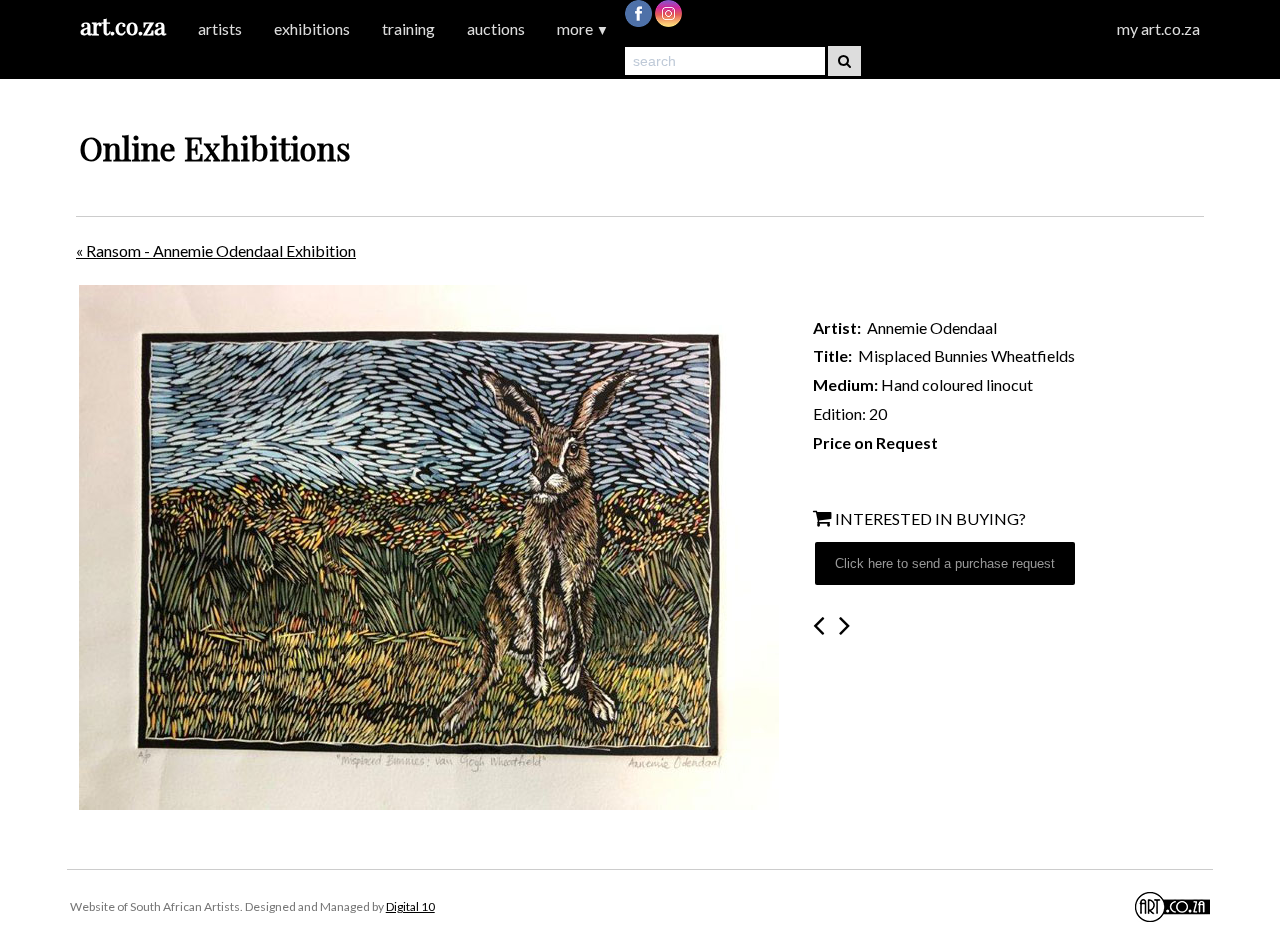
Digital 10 (410, 906)
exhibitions (312, 28)
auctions (496, 28)
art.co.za (123, 25)
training (408, 28)
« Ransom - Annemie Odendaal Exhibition (216, 250)
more (583, 28)
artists (220, 28)
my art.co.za (1158, 28)
